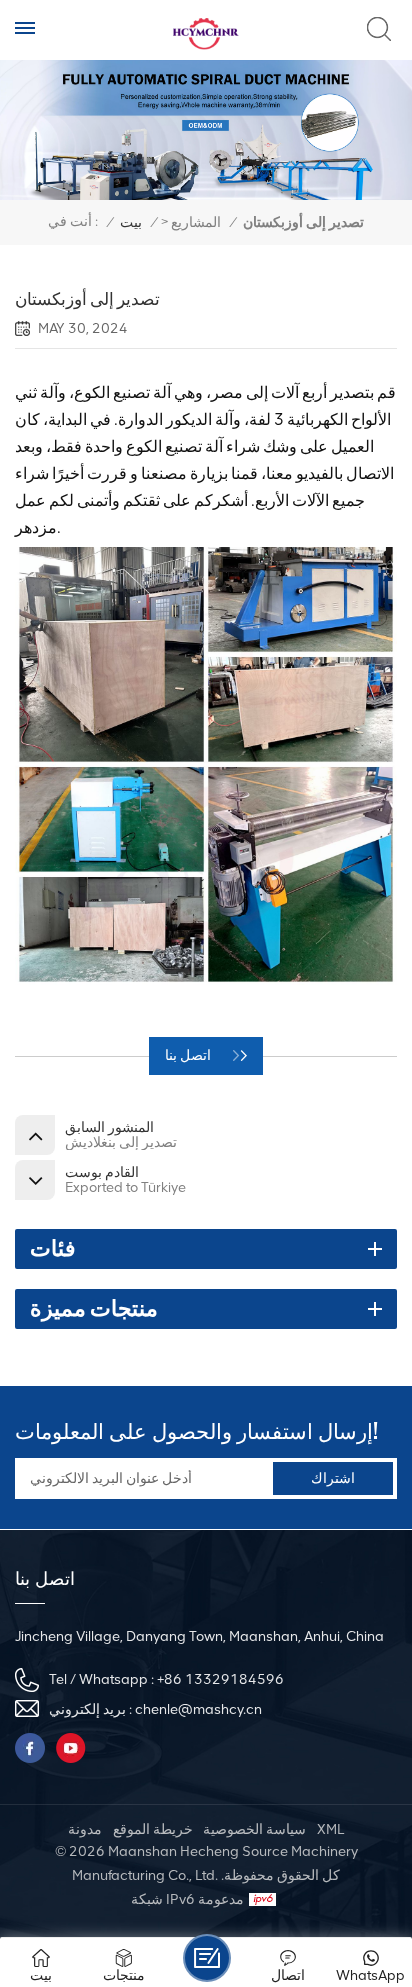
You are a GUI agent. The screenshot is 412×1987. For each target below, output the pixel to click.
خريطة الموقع (153, 1829)
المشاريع (196, 222)
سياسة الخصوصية (254, 1829)
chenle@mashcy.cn (198, 1709)
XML (330, 1829)
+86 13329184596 (220, 1679)
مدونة (85, 1829)
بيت (131, 222)
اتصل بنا (189, 1055)
